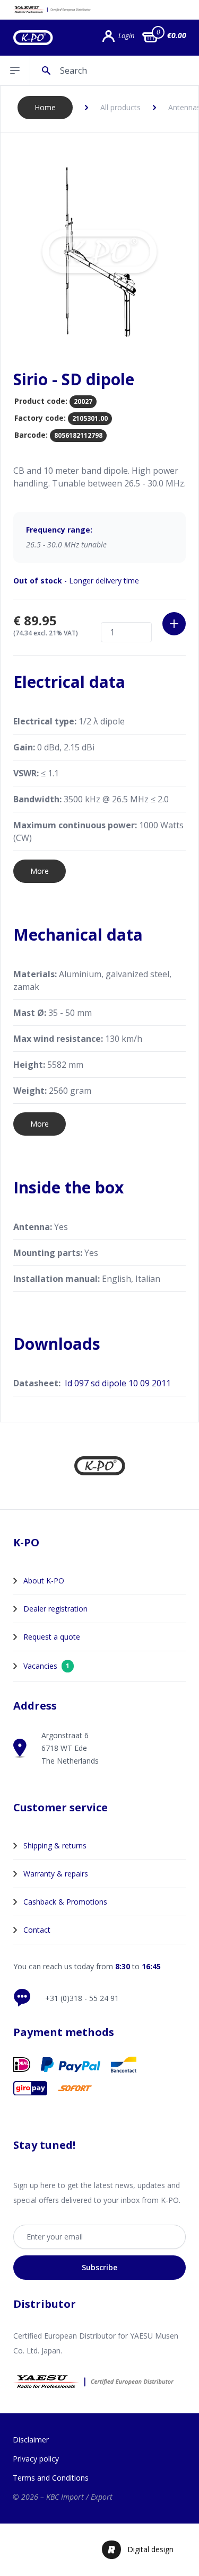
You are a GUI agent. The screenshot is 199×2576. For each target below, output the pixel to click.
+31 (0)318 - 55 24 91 (82, 1998)
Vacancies (46, 1666)
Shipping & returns (55, 1845)
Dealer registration (55, 1609)
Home (45, 107)
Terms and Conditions (51, 2478)
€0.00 (177, 35)
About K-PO (44, 1581)
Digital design (150, 2549)
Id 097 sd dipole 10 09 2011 (118, 1383)
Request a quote (52, 1637)
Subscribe (99, 2267)
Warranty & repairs (56, 1874)
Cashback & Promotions (65, 1902)
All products (120, 107)
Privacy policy (36, 2459)
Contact (37, 1930)
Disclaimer (31, 2440)
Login (126, 36)
